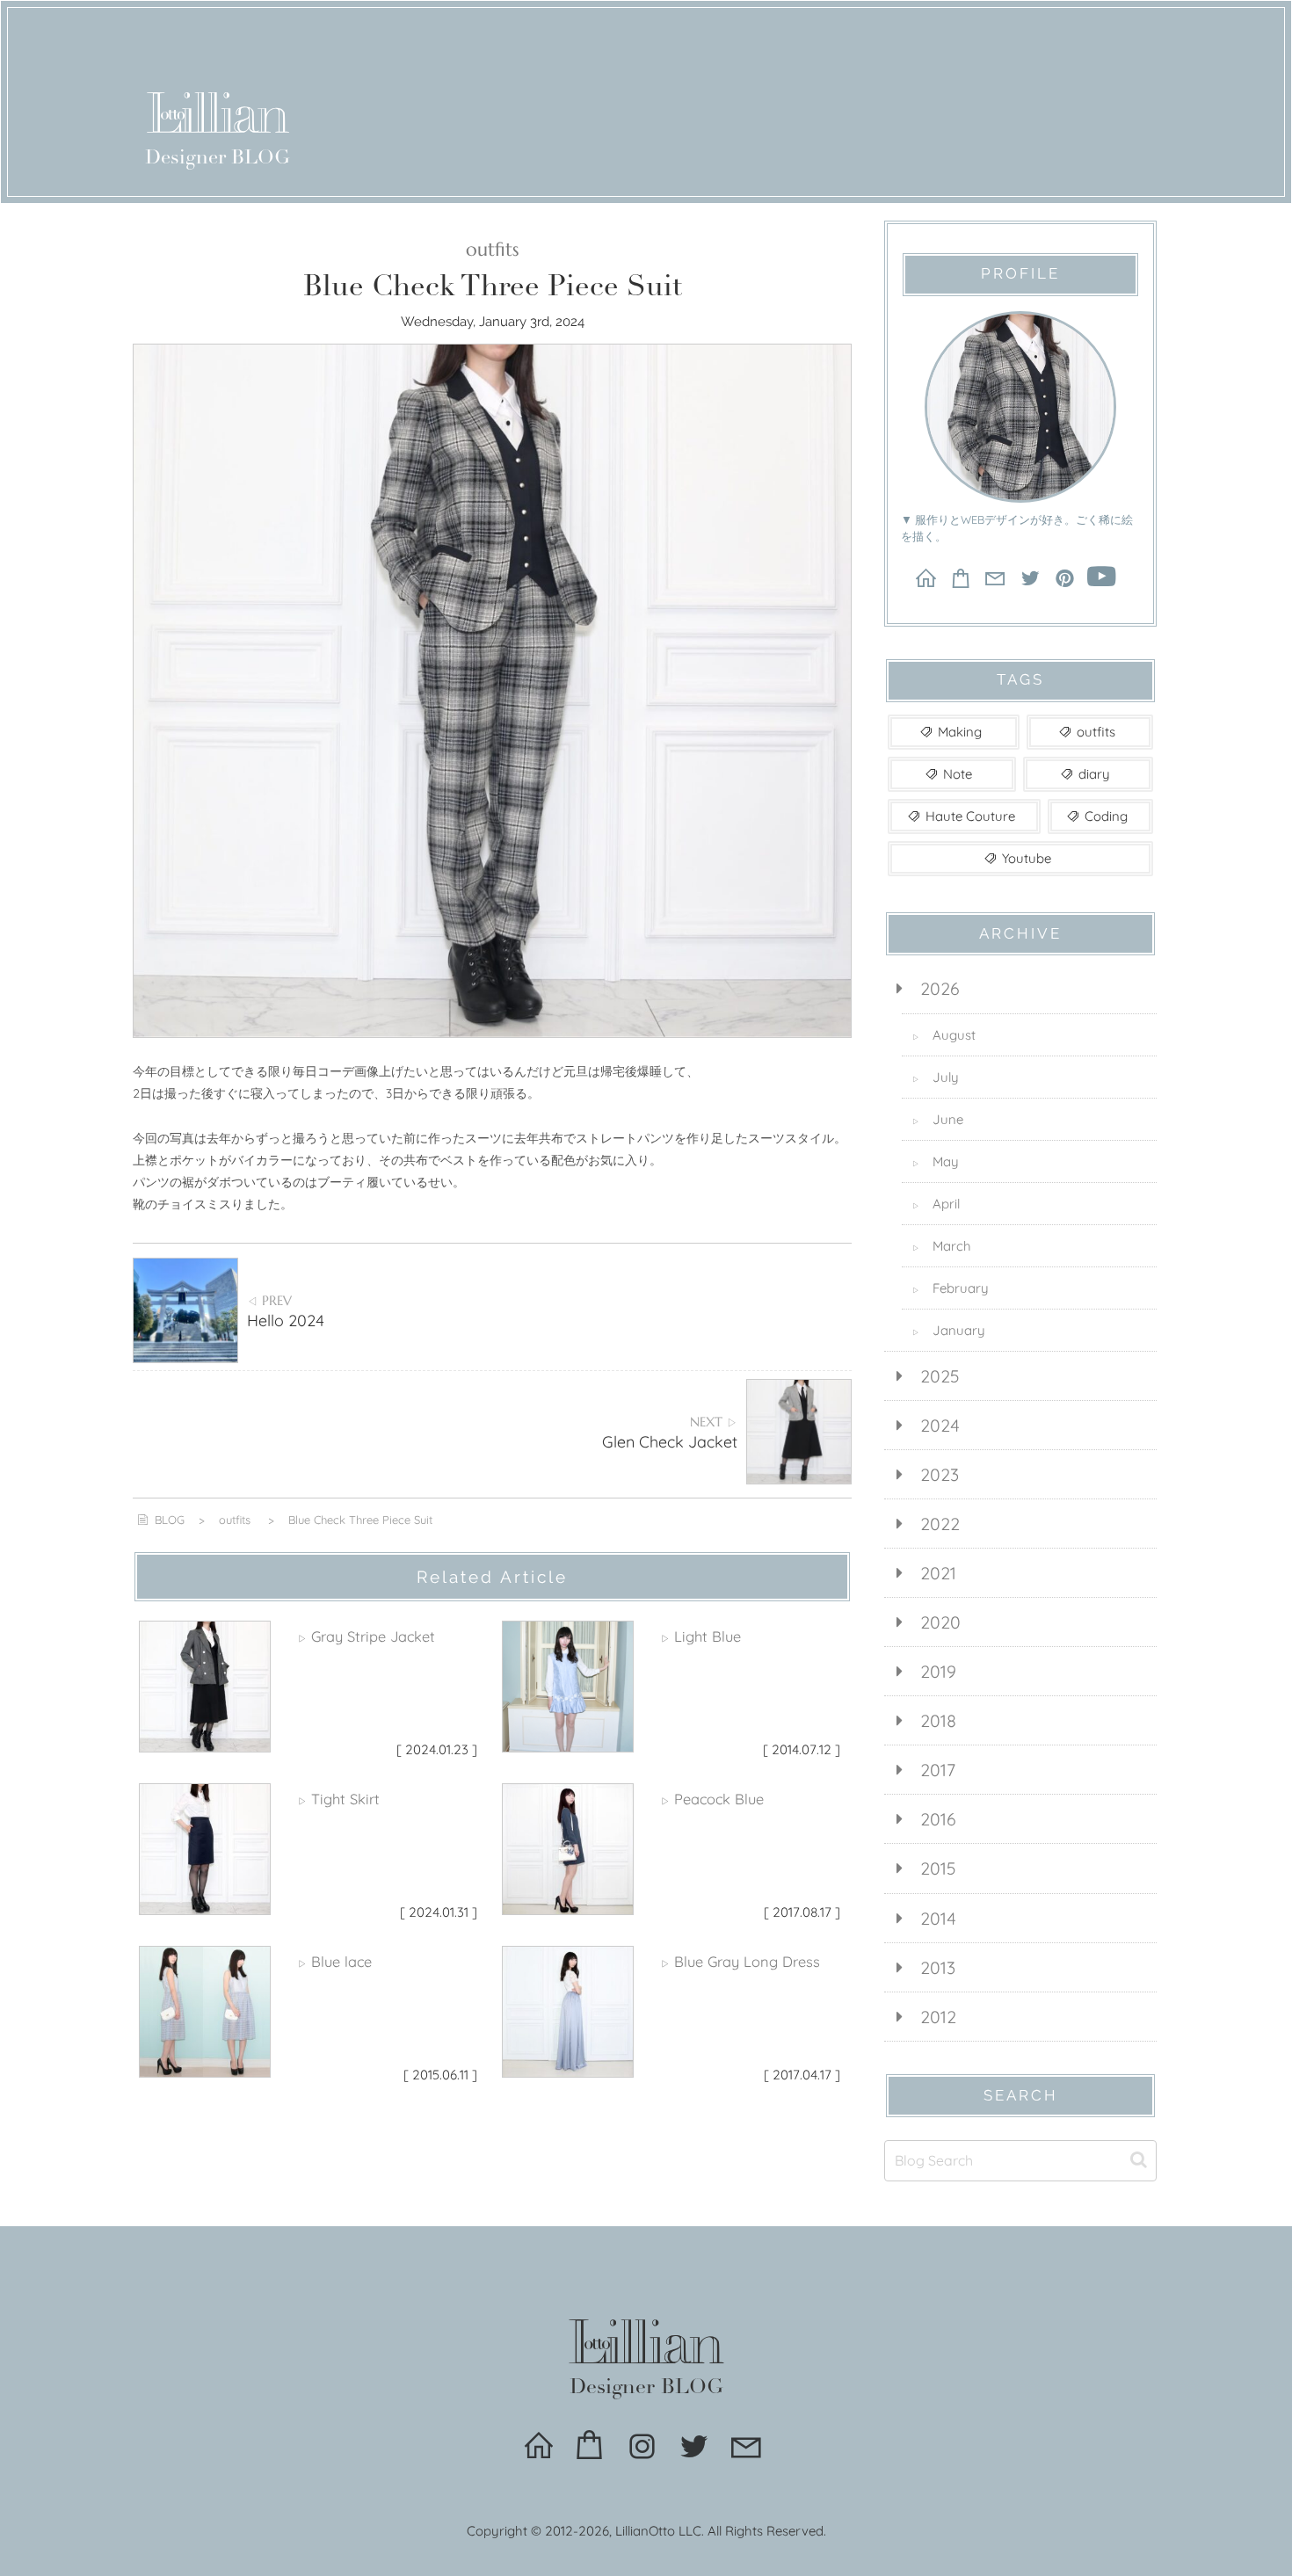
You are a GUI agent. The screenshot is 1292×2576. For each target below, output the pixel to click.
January (949, 1330)
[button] (1139, 2160)
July (936, 1077)
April (936, 1204)
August (944, 1035)
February (951, 1288)
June (938, 1119)
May (936, 1161)
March (942, 1246)
